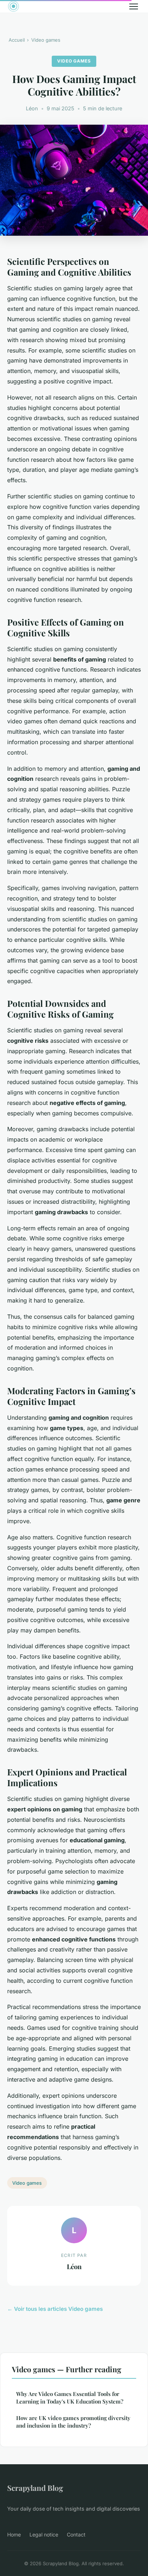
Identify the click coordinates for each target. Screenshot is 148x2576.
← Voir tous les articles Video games (55, 2309)
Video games (46, 40)
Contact (76, 2534)
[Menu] (134, 6)
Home (14, 2534)
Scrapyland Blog (35, 2488)
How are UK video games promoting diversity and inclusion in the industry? (73, 2422)
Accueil (17, 40)
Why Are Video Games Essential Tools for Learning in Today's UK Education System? (70, 2398)
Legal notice (44, 2534)
